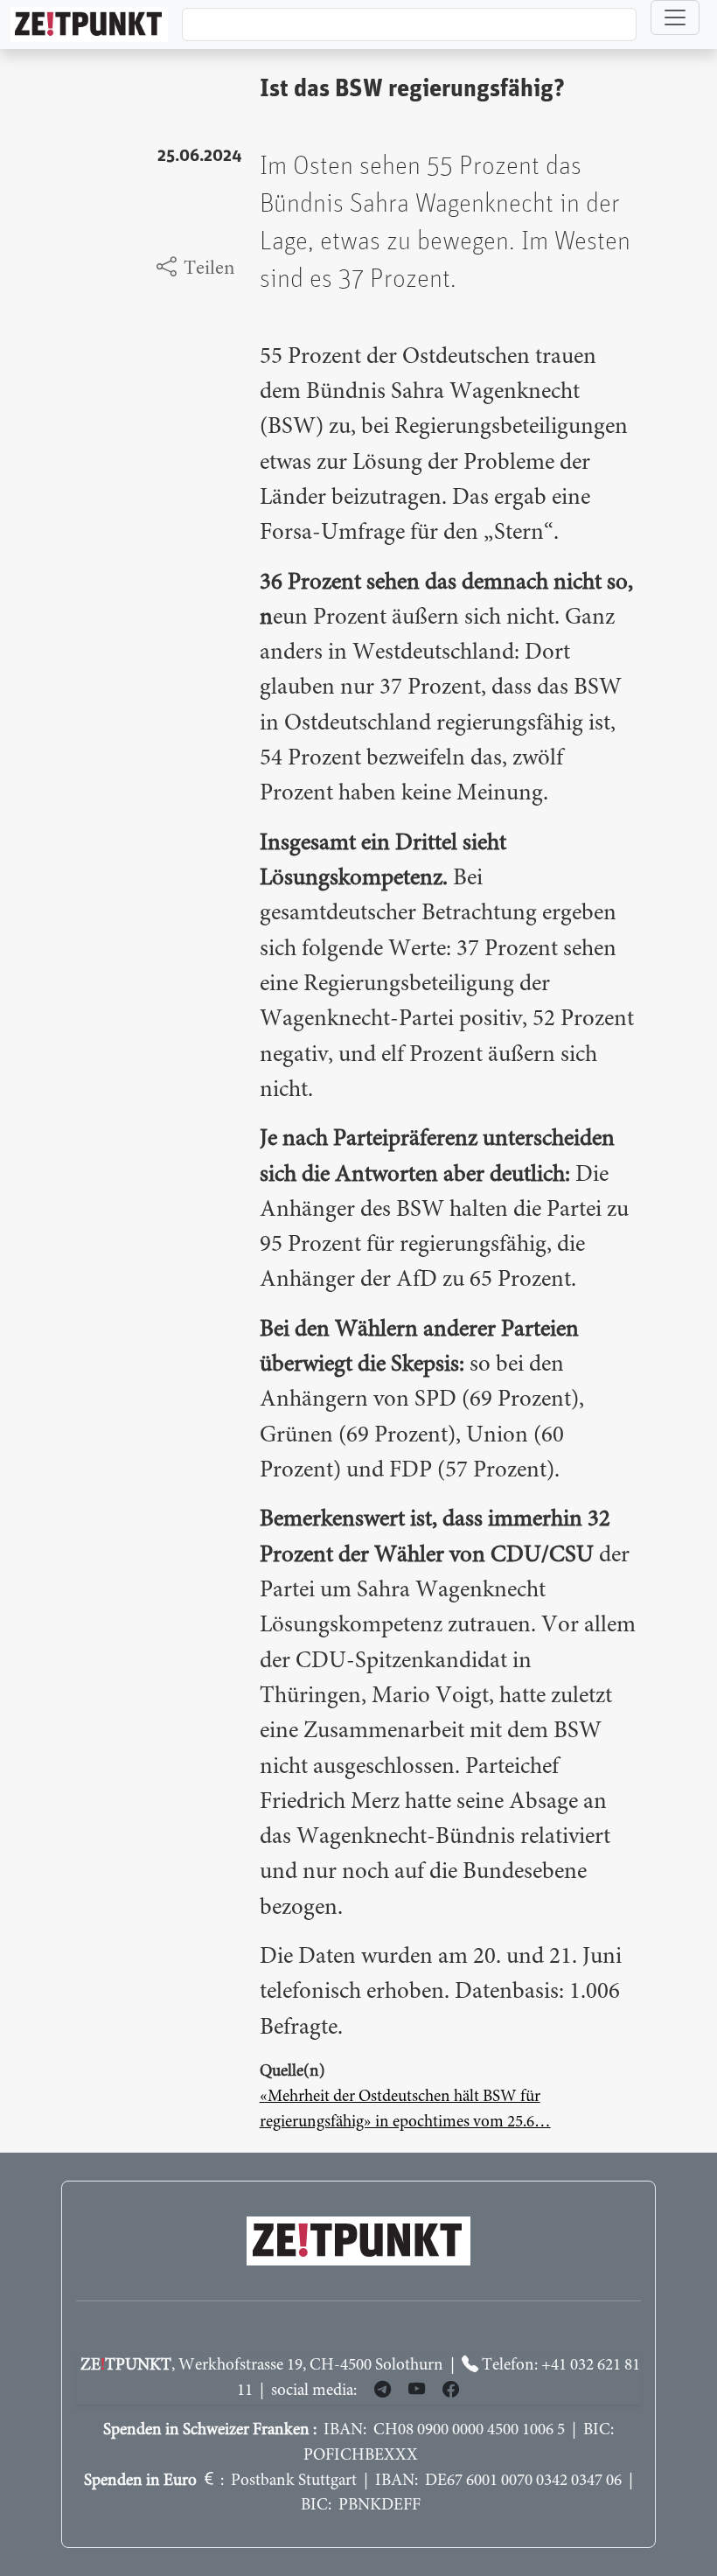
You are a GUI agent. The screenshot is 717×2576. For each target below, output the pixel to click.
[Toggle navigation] (675, 17)
